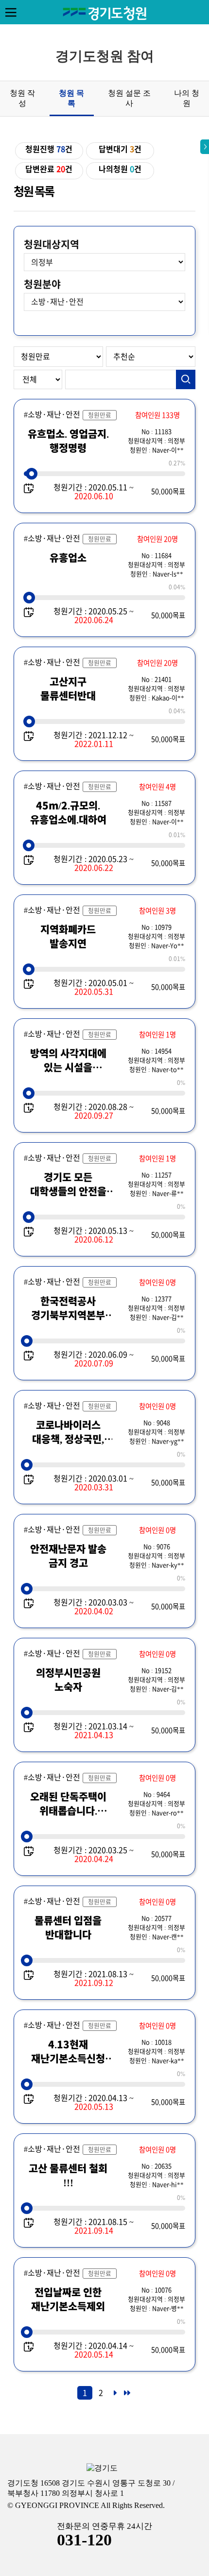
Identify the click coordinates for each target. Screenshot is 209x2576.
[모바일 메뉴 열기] (11, 12)
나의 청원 (187, 98)
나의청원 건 (120, 169)
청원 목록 (71, 98)
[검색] (186, 379)
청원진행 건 (49, 149)
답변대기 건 (120, 149)
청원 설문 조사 (129, 98)
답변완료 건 (49, 169)
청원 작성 (22, 98)
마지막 (126, 2396)
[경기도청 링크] (102, 2468)
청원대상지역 (52, 244)
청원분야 (42, 284)
